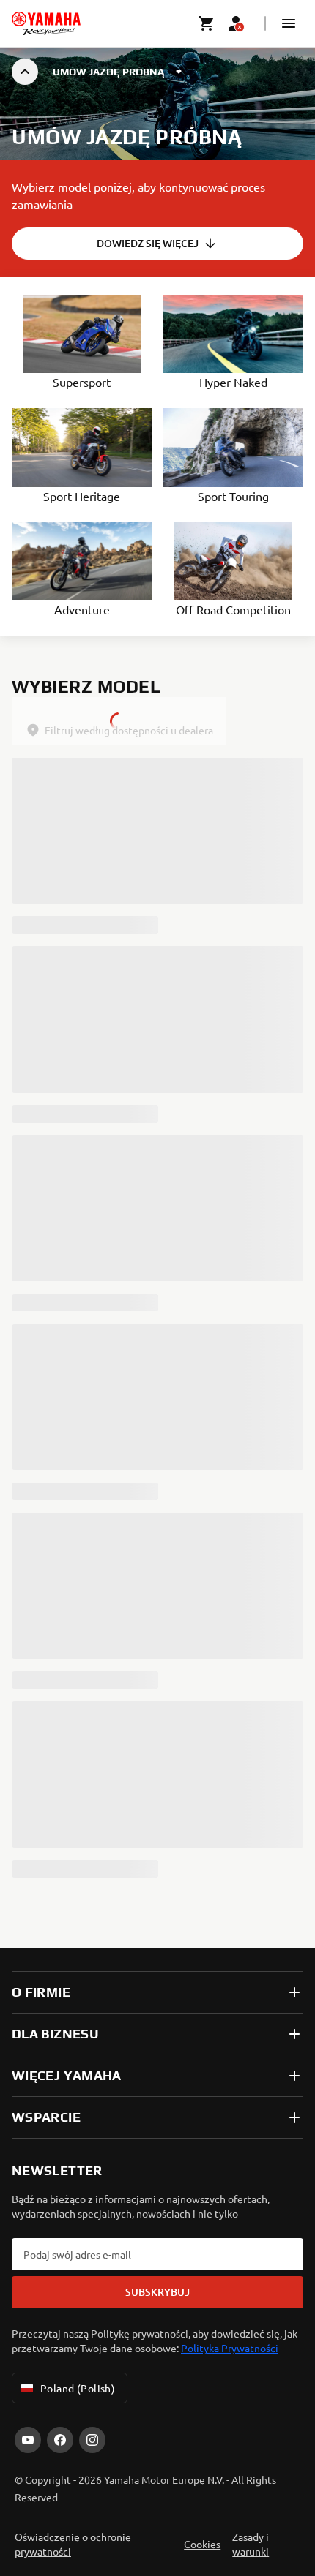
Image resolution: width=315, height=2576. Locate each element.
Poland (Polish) (78, 2388)
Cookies (202, 2544)
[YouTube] (28, 2440)
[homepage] (46, 23)
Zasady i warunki (251, 2544)
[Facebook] (60, 2440)
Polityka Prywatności (230, 2348)
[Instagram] (92, 2440)
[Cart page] (207, 23)
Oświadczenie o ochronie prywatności (73, 2544)
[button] (289, 23)
